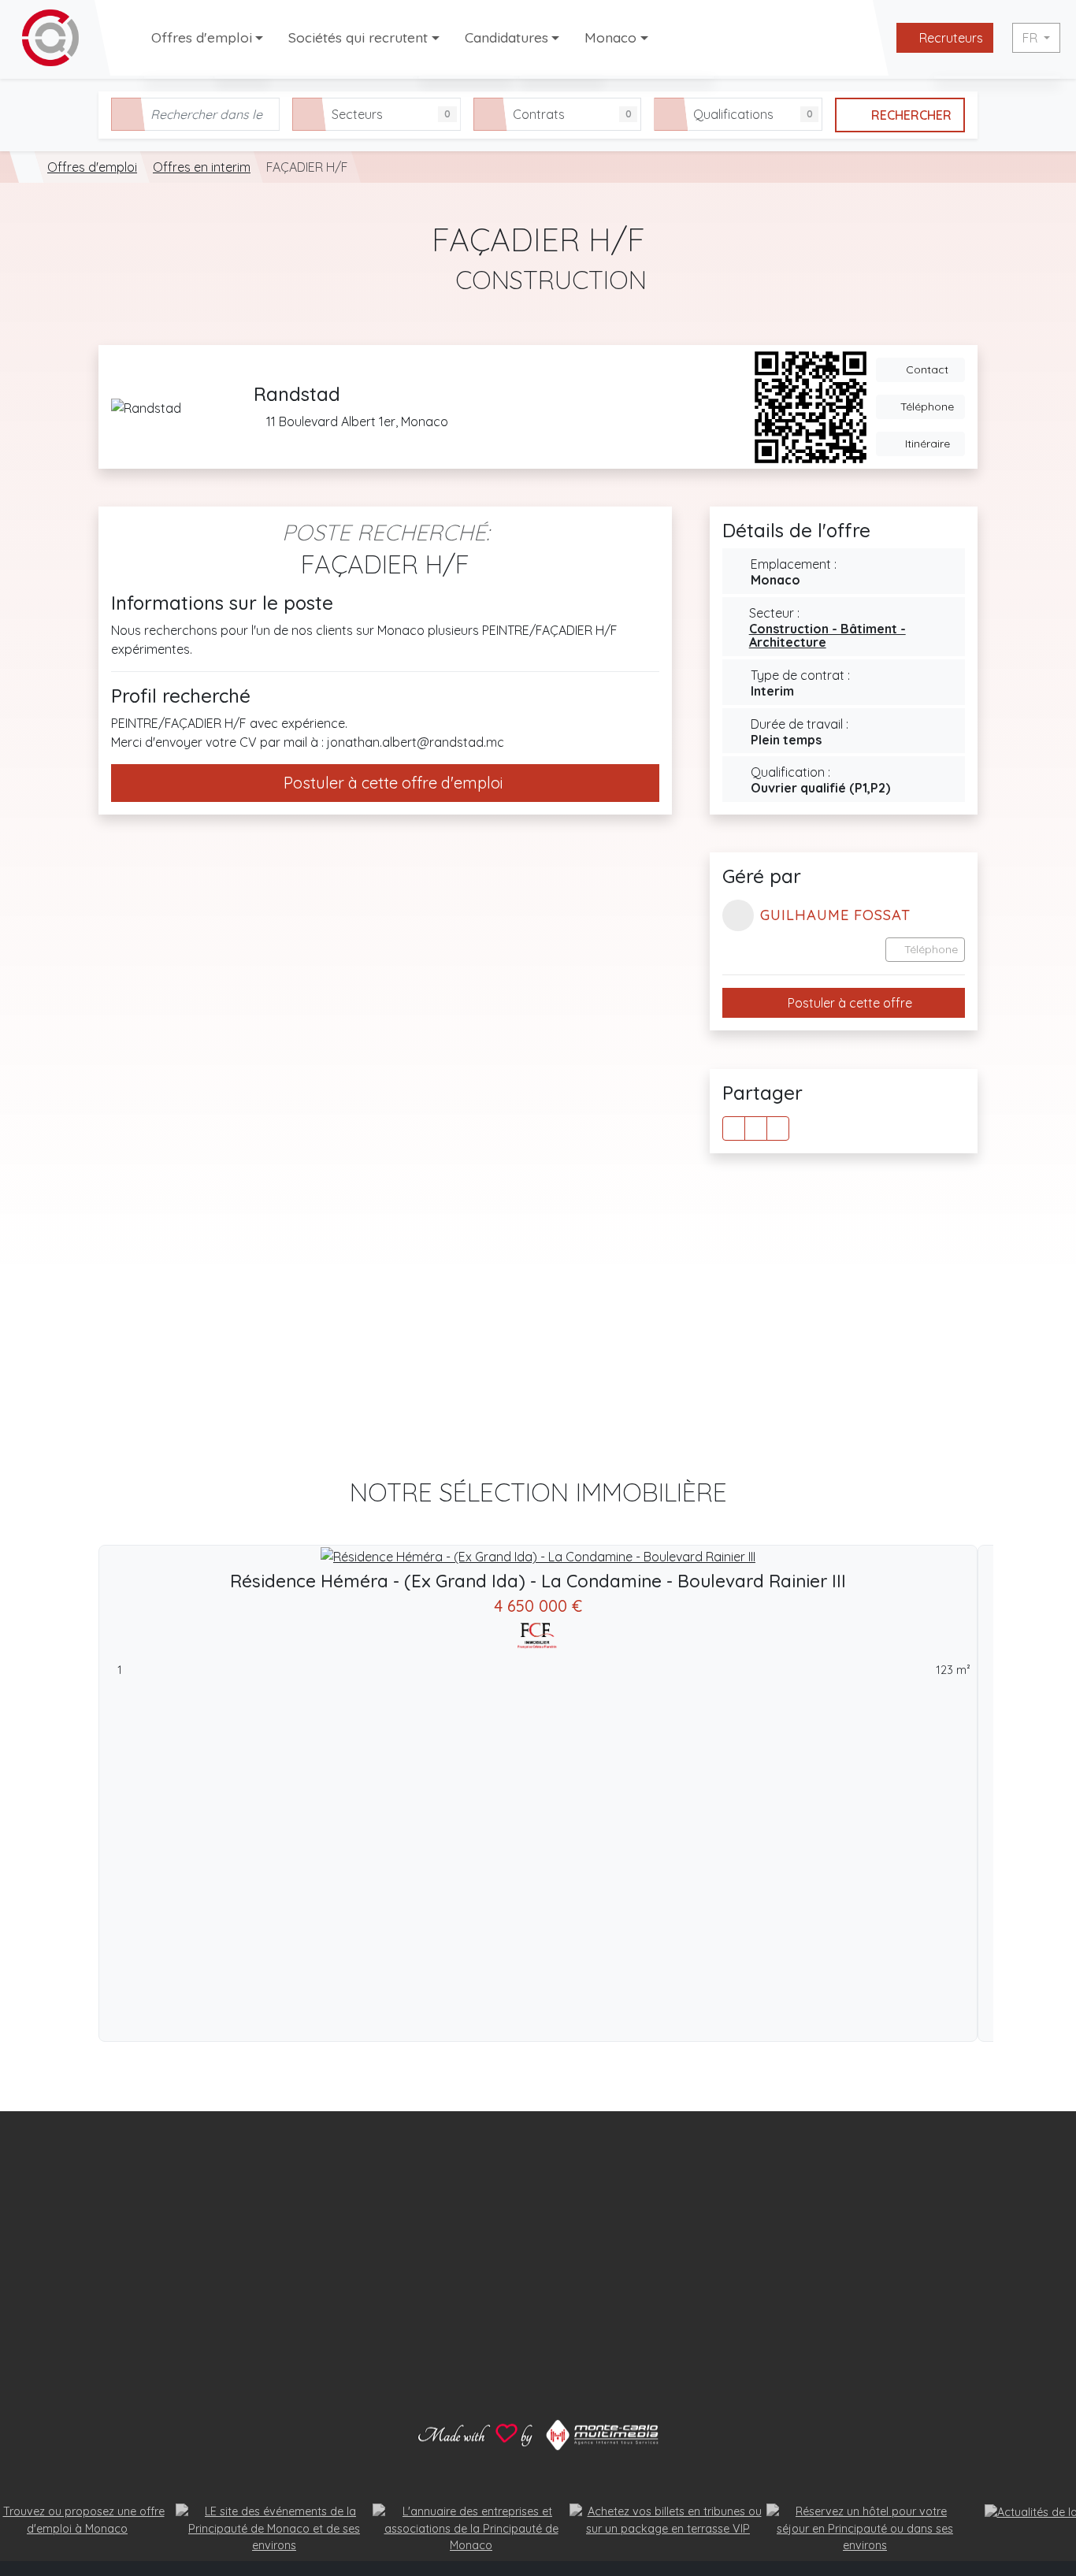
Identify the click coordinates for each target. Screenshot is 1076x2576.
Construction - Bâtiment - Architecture (827, 636)
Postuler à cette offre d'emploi (391, 783)
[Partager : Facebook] (734, 1128)
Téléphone (926, 406)
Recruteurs (950, 38)
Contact (926, 369)
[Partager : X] (756, 1128)
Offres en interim (202, 167)
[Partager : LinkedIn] (778, 1128)
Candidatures (506, 37)
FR (1031, 38)
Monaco (610, 37)
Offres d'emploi (202, 37)
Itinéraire (926, 444)
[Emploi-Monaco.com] (27, 167)
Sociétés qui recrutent (358, 37)
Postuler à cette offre (848, 1004)
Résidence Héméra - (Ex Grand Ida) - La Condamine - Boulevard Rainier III (538, 1581)
